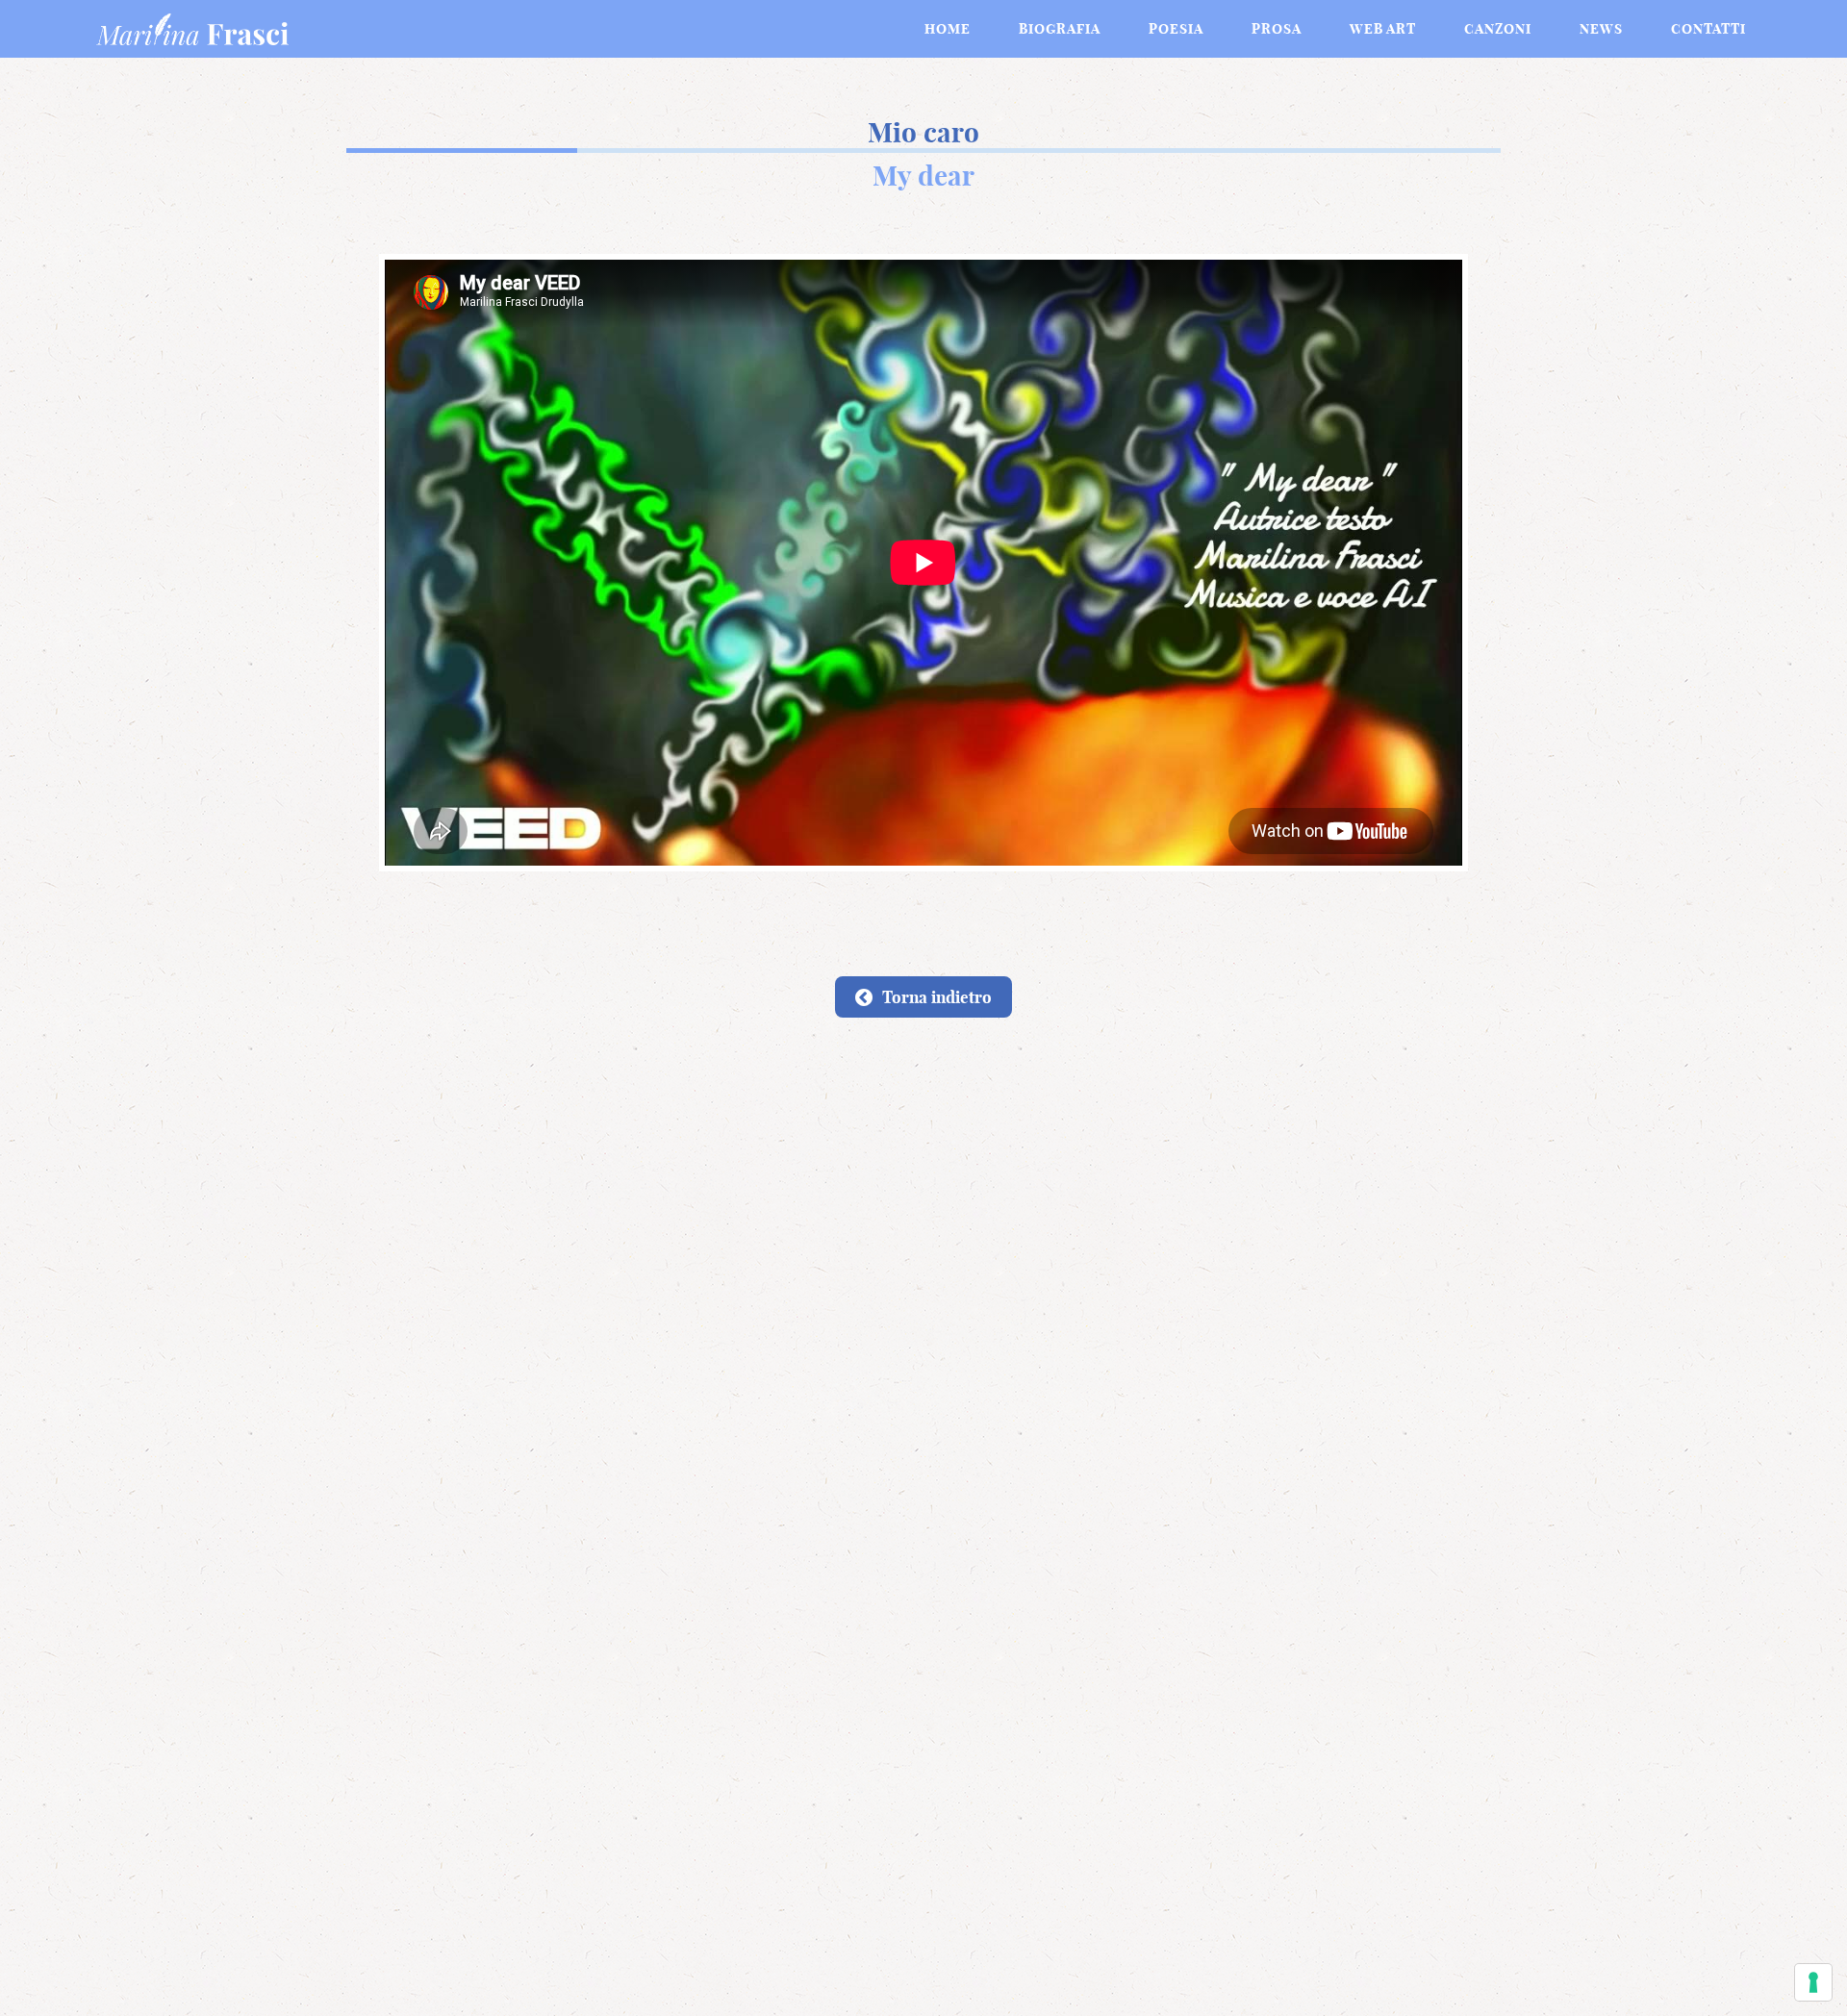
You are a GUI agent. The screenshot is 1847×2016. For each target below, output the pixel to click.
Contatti (1708, 29)
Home (948, 29)
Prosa (1277, 29)
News (1601, 29)
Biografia (1060, 29)
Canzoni (1498, 29)
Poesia (1176, 29)
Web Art (1383, 29)
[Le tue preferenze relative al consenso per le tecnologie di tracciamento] (1813, 1982)
